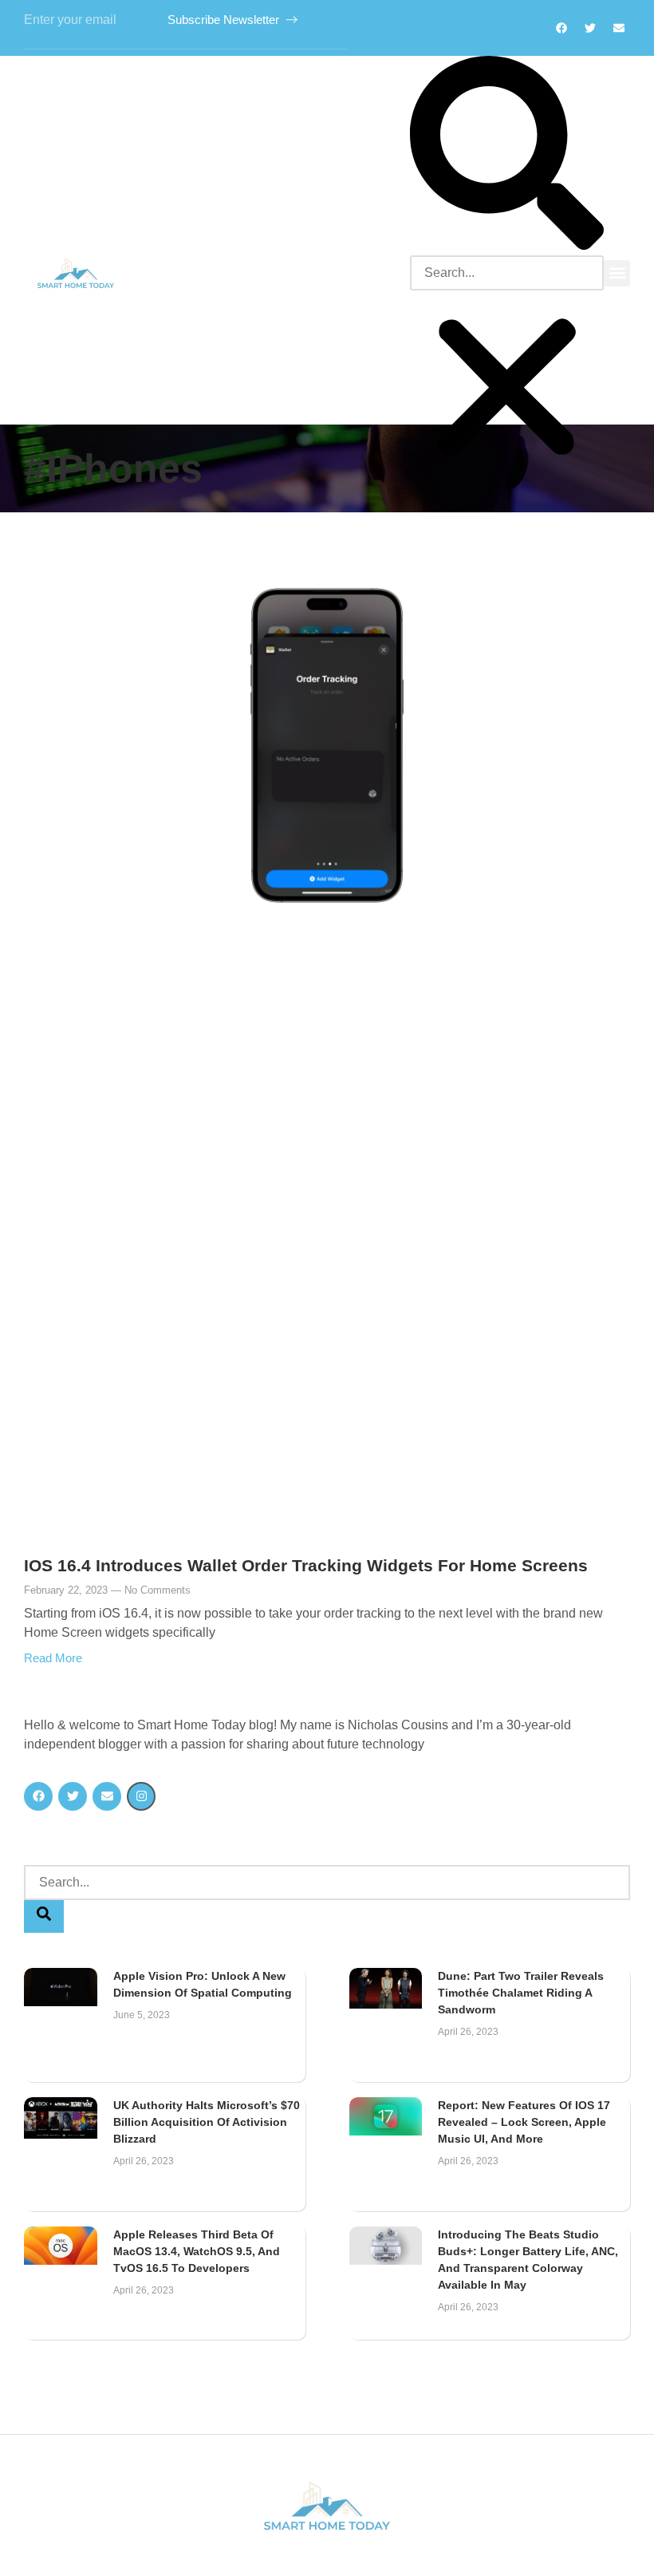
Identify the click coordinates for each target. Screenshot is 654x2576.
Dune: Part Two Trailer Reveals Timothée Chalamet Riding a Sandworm (521, 1993)
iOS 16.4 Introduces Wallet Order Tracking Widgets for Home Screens (306, 1565)
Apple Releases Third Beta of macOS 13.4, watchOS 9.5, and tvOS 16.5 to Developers (197, 2251)
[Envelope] (107, 1796)
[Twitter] (590, 28)
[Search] (44, 1916)
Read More (53, 1658)
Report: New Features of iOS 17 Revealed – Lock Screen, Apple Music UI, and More (524, 2122)
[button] (507, 156)
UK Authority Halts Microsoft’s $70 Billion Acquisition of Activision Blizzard (207, 2122)
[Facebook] (561, 28)
